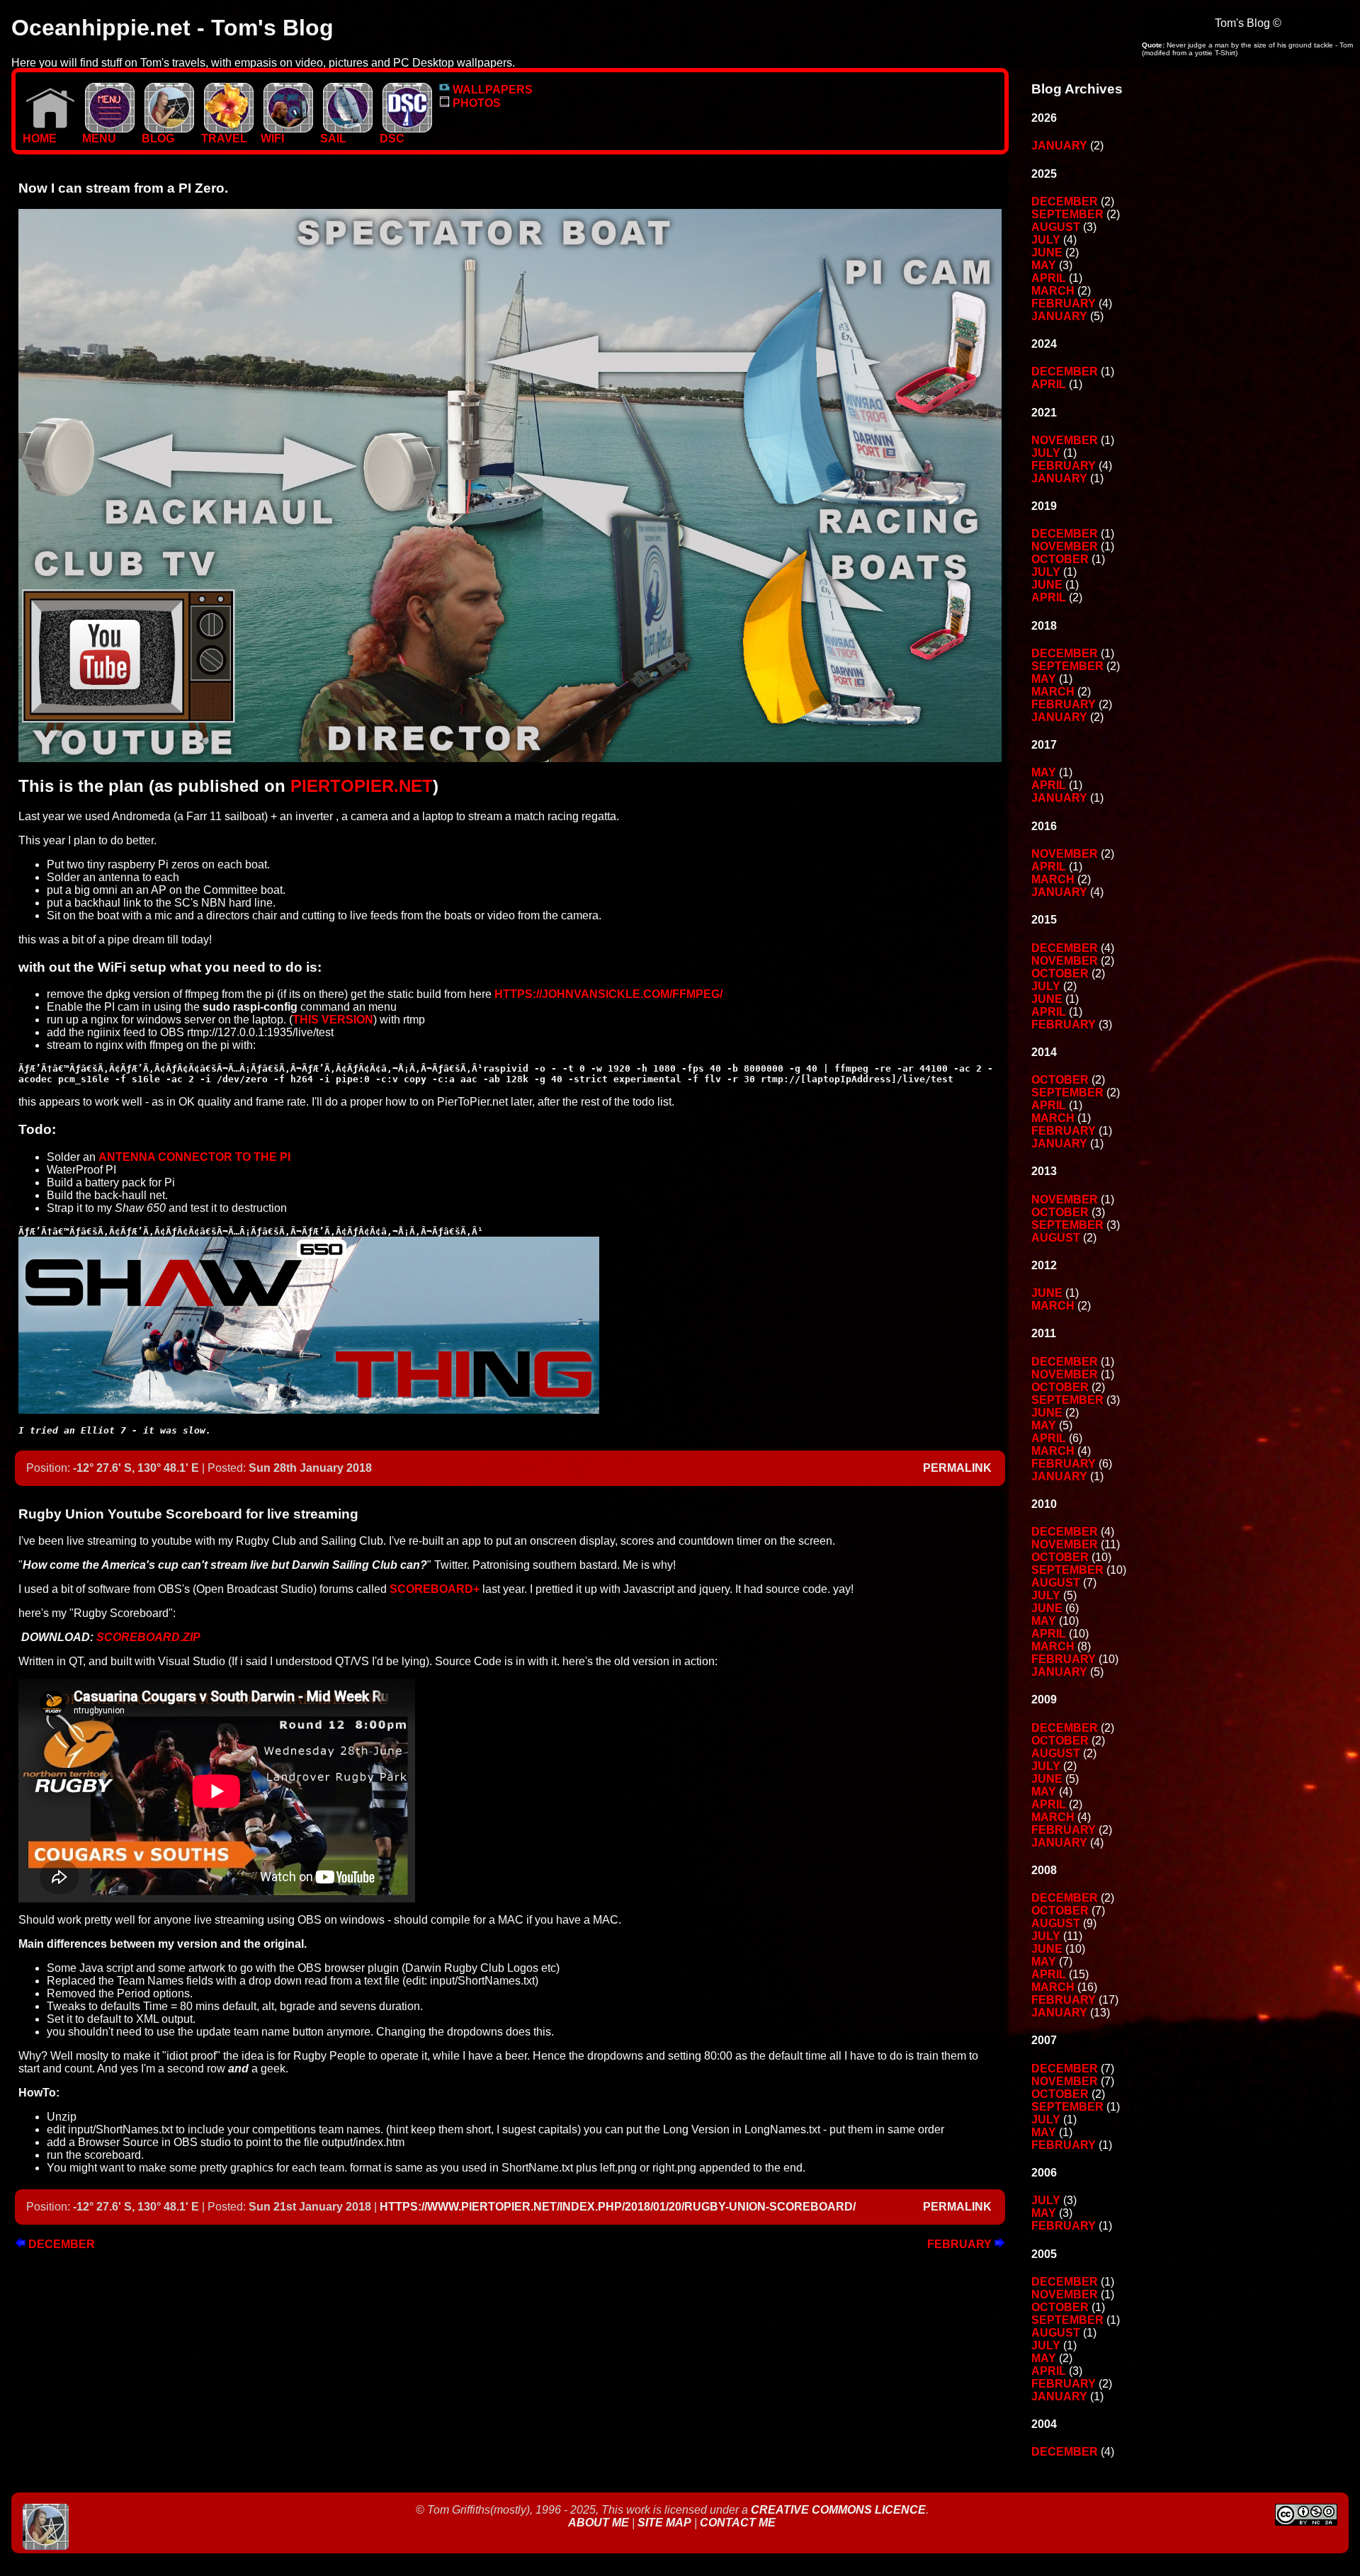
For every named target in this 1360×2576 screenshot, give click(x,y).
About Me (600, 2523)
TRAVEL (224, 138)
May (1044, 265)
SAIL (333, 138)
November (1065, 440)
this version (333, 1020)
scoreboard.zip (148, 1637)
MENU (99, 138)
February (961, 2244)
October (1060, 559)
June (1047, 253)
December (60, 2244)
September (1067, 214)
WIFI (272, 138)
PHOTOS (475, 103)
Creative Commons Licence (838, 2510)
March (1053, 291)
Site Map (664, 2523)
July (1046, 240)
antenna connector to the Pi (194, 1157)
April (1049, 278)
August (1056, 227)
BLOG (158, 138)
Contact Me (738, 2523)
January (1059, 146)
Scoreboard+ (435, 1589)
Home (40, 138)
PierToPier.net (359, 786)
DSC (392, 138)
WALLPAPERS (491, 90)
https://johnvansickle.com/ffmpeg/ (608, 994)
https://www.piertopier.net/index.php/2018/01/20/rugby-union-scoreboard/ (618, 2207)
